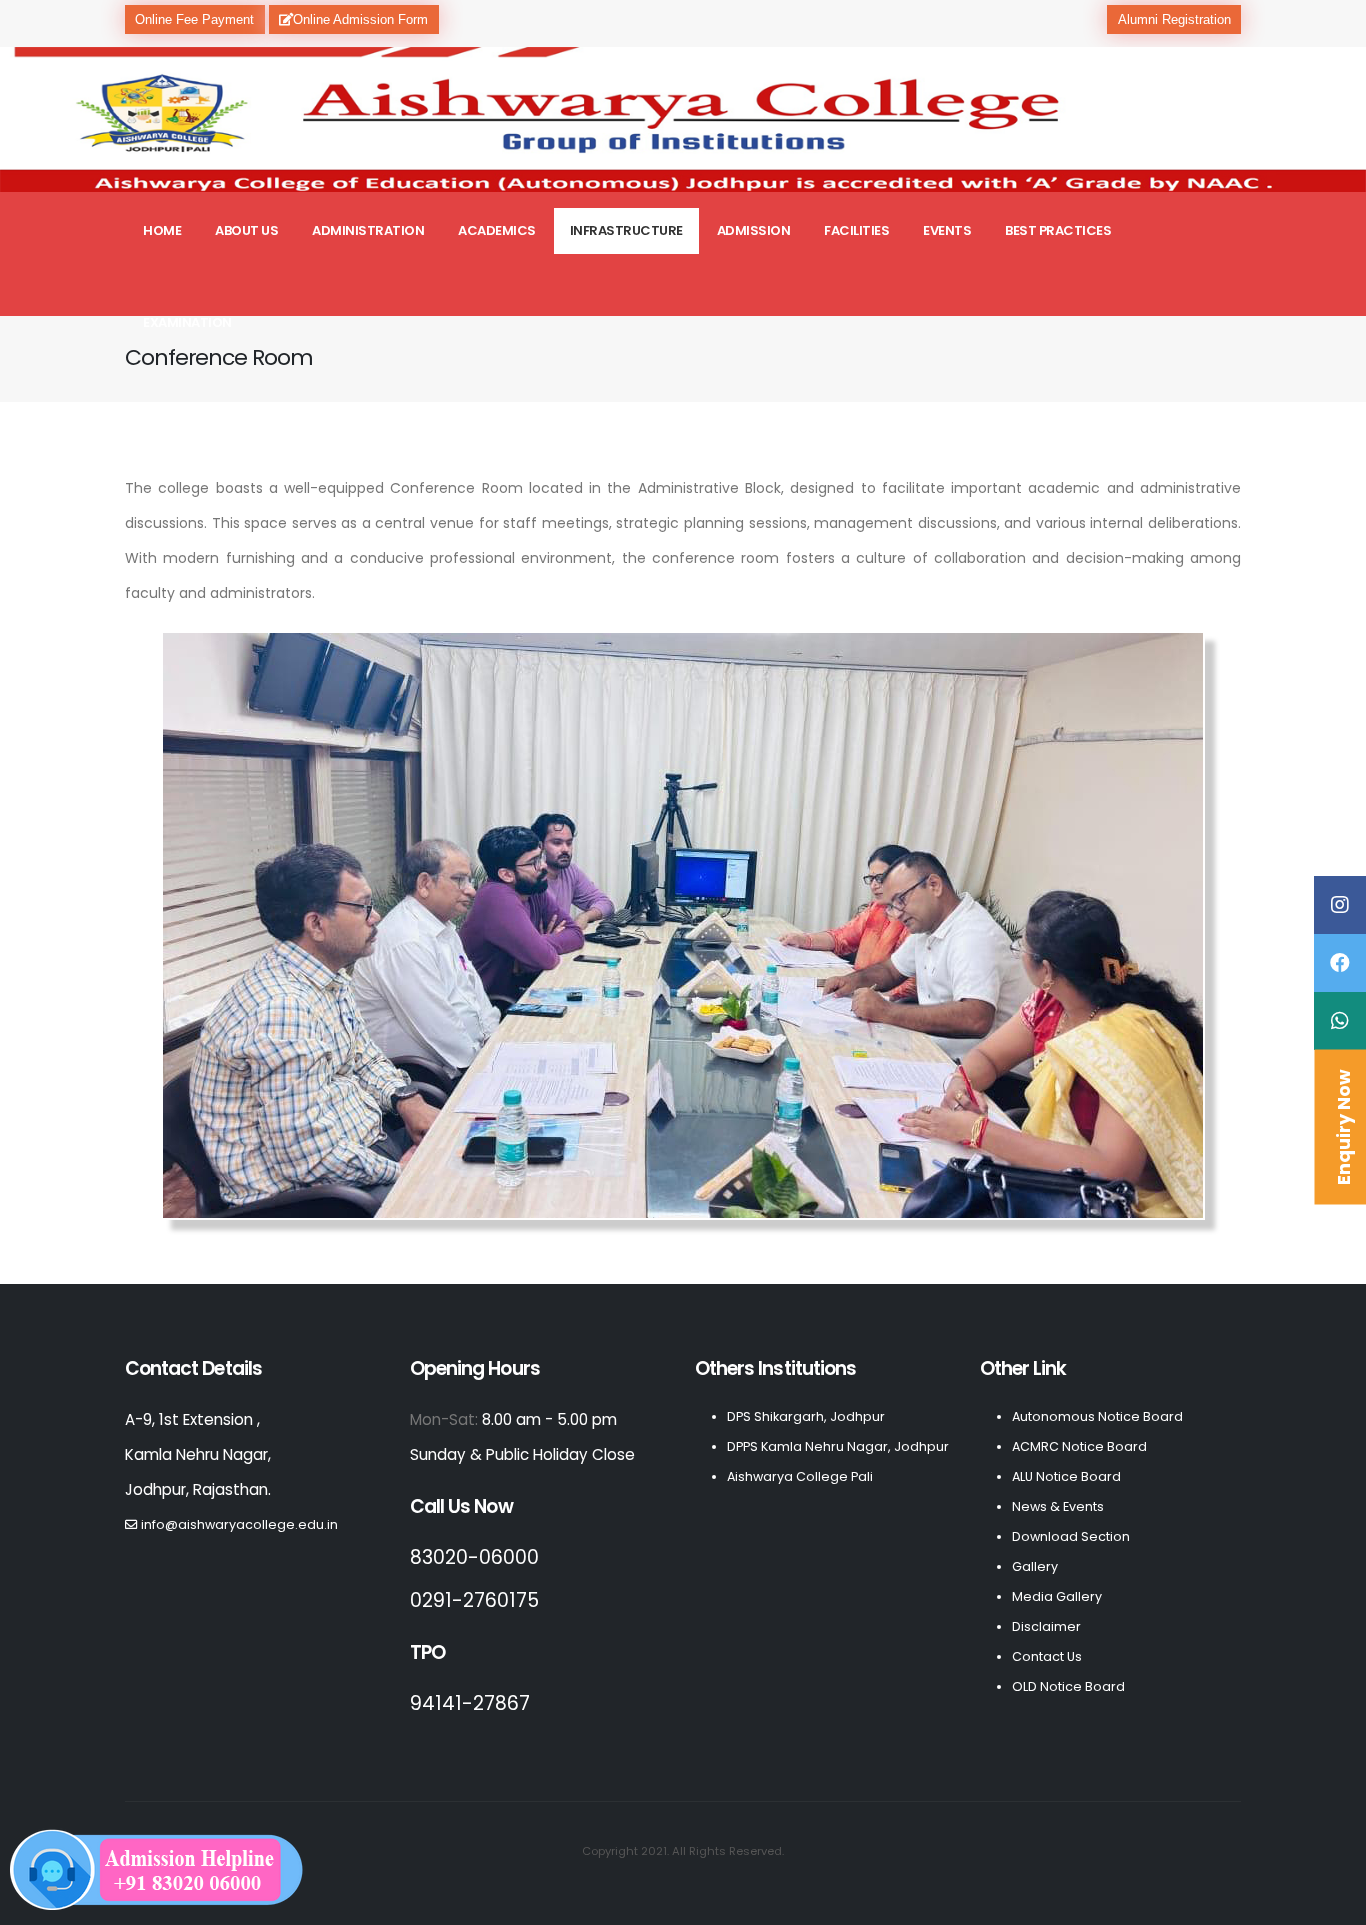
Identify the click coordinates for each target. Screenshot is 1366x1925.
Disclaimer (1046, 1626)
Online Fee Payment (194, 19)
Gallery (1035, 1566)
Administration (368, 230)
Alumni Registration (1174, 19)
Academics (497, 230)
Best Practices (1058, 230)
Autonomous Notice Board (1097, 1416)
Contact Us (1047, 1656)
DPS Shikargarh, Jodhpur (806, 1416)
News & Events (1058, 1506)
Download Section (1071, 1536)
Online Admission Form (360, 19)
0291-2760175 (474, 1600)
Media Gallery (1057, 1596)
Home (162, 230)
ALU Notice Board (1066, 1476)
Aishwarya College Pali (800, 1476)
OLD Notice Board (1068, 1686)
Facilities (856, 230)
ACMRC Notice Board (1079, 1446)
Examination (187, 322)
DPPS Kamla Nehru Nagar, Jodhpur (838, 1446)
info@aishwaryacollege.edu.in (239, 1524)
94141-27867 (470, 1703)
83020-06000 (474, 1557)
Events (947, 230)
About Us (246, 230)
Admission (754, 230)
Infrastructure (626, 230)
